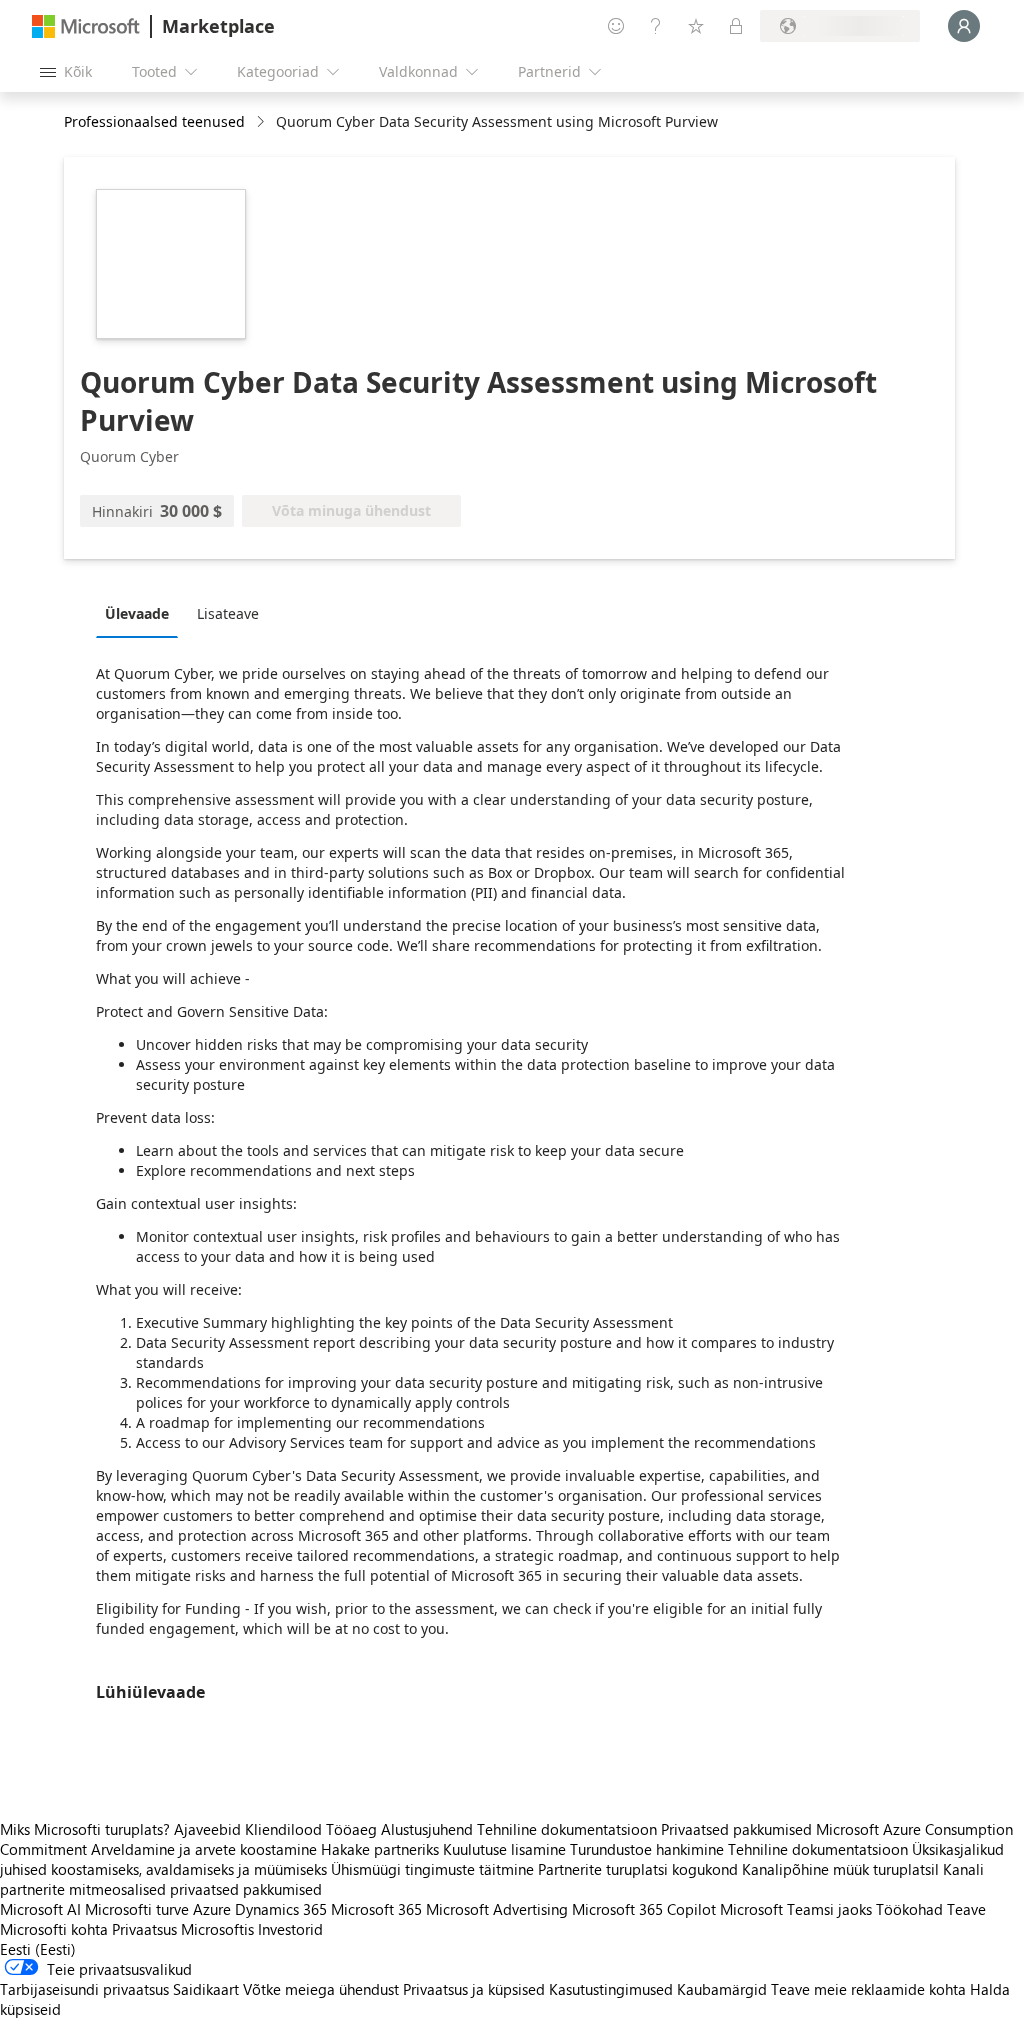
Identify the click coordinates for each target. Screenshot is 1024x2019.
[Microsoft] (86, 26)
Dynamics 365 (281, 1909)
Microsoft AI (40, 1909)
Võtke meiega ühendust (321, 1989)
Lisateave (228, 613)
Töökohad (909, 1909)
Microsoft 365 (376, 1909)
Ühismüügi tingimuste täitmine (432, 1869)
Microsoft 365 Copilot (644, 1909)
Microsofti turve (137, 1909)
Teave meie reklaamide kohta (868, 1989)
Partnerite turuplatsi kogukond (638, 1869)
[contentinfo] (262, 122)
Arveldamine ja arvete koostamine (204, 1849)
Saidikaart (206, 1989)
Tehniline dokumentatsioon (567, 1829)
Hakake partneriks (380, 1849)
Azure (212, 1909)
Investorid (290, 1929)
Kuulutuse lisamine (504, 1849)
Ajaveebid (207, 1829)
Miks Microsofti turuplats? (85, 1829)
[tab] (142, 613)
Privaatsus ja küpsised (474, 1989)
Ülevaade (137, 613)
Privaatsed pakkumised (736, 1829)
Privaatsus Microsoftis (183, 1929)
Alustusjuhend (427, 1829)
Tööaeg (351, 1829)
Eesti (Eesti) (38, 1949)
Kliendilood (283, 1829)
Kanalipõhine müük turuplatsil (840, 1869)
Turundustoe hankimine (647, 1849)
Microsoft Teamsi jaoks (796, 1909)
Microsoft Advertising (497, 1909)
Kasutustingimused (611, 1989)
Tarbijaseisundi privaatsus (84, 1989)
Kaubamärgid (722, 1989)
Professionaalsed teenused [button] (154, 121)
